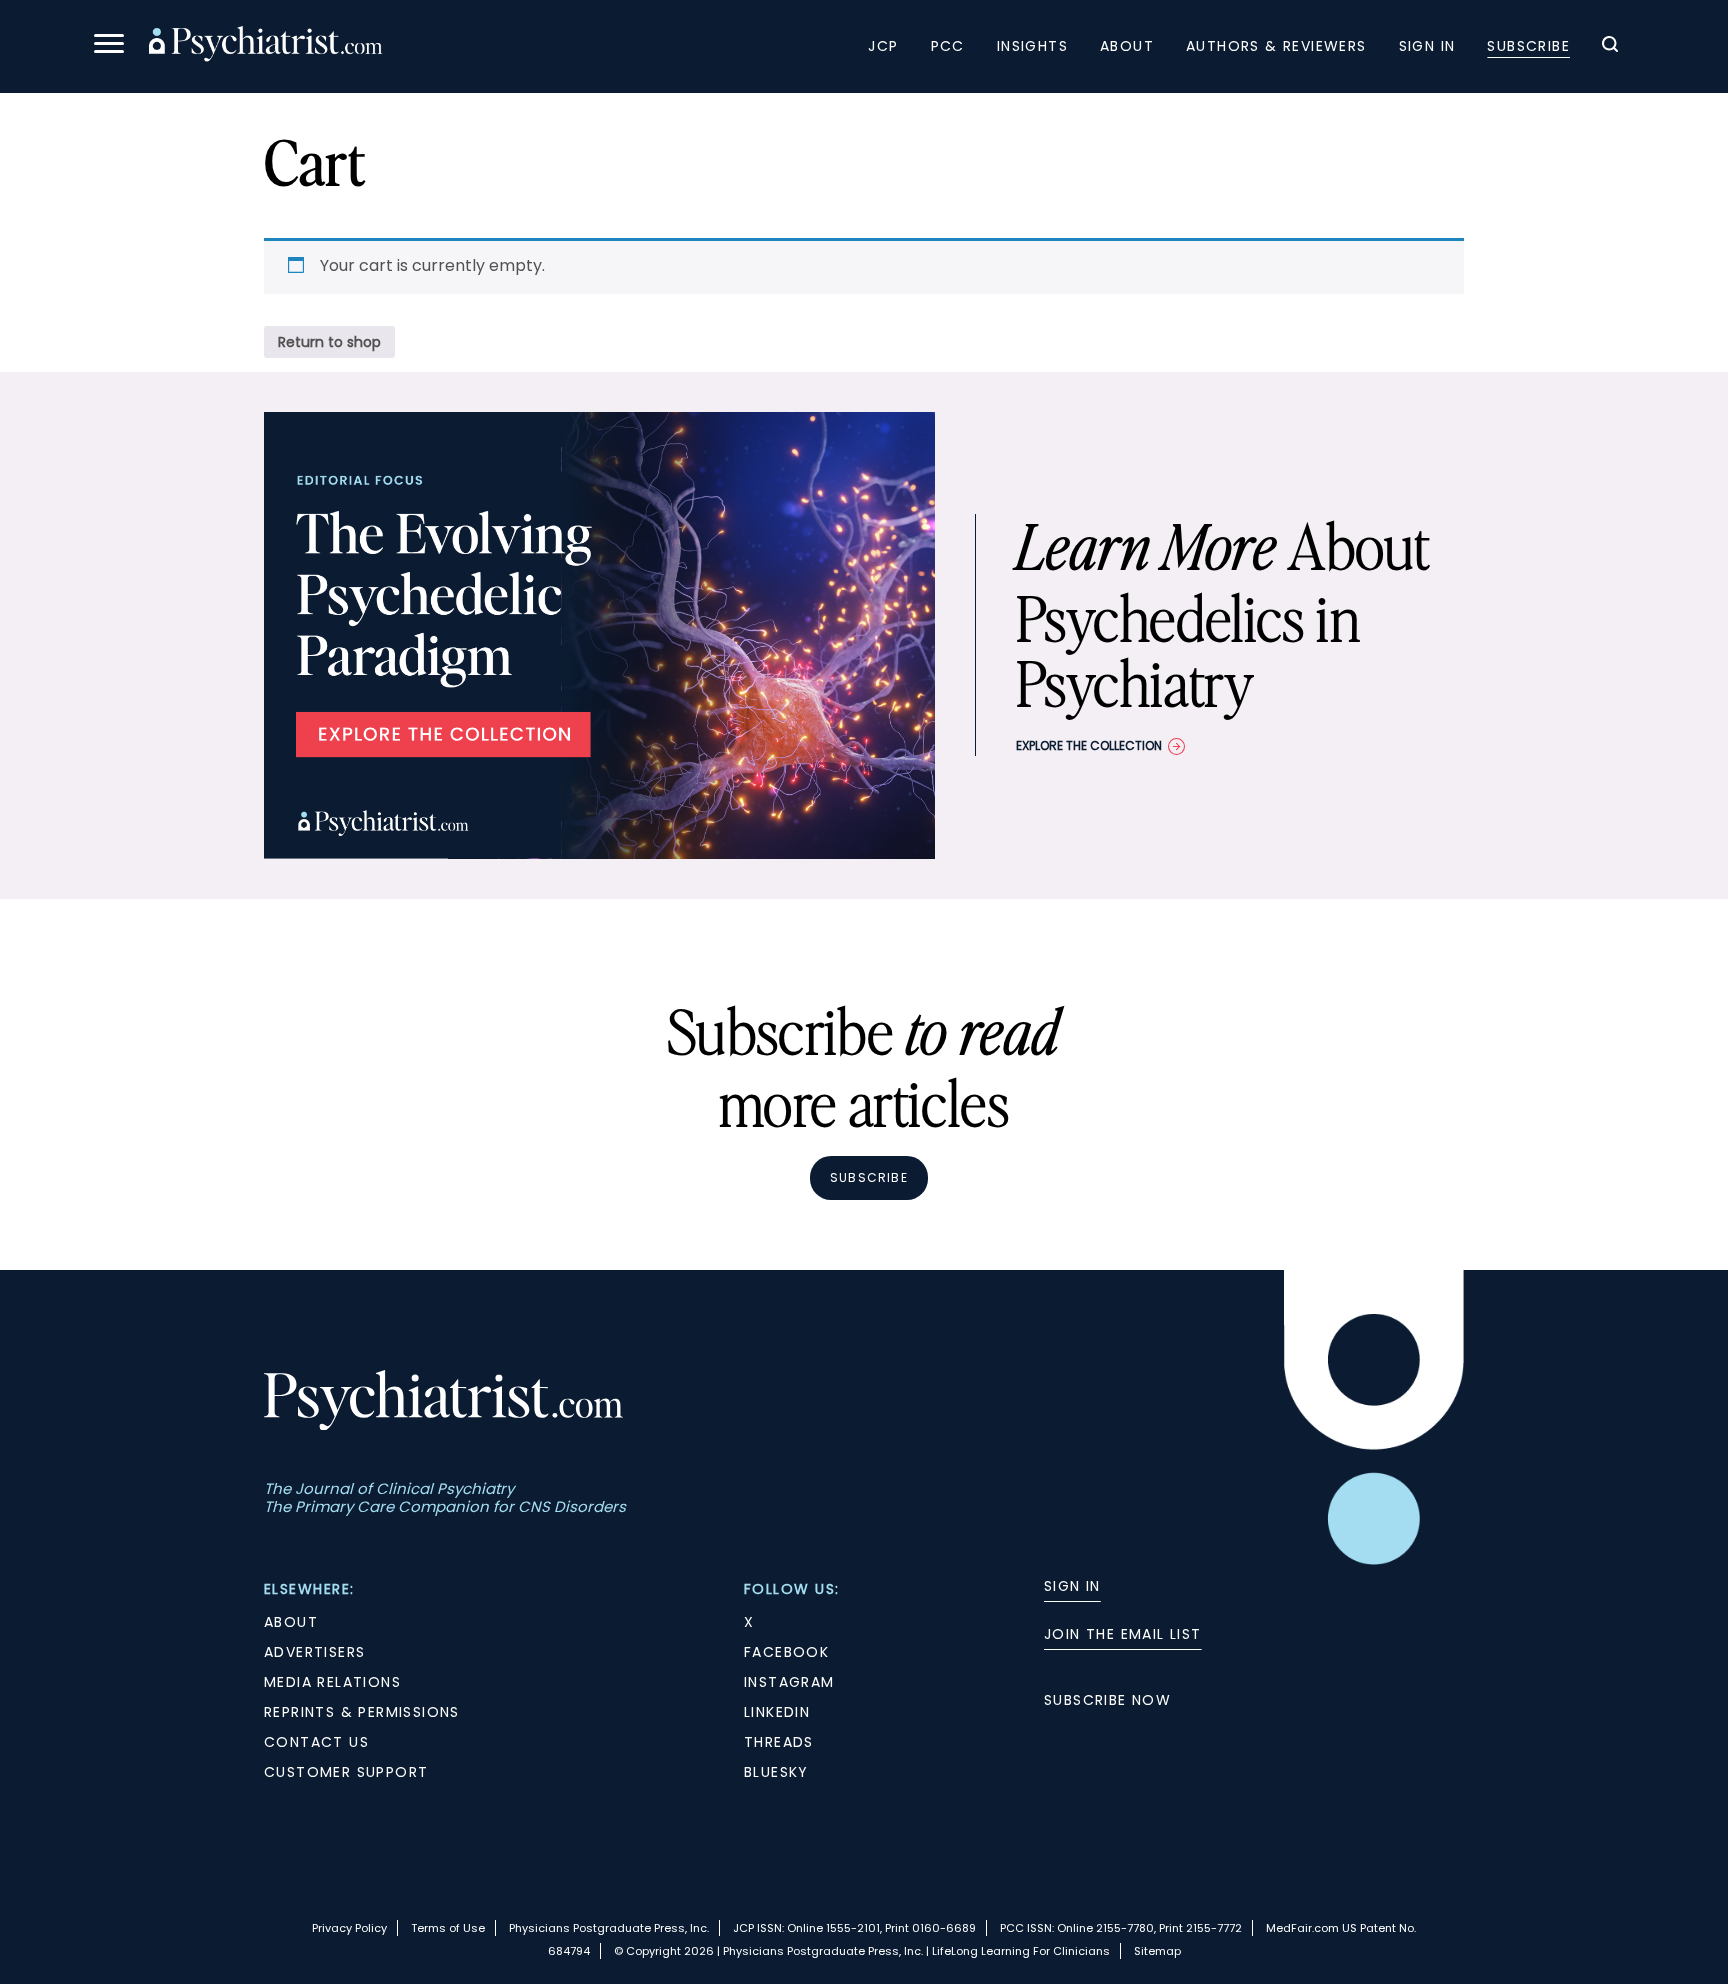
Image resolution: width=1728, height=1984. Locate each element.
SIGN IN (1072, 1586)
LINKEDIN (777, 1712)
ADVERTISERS (314, 1652)
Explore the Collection (1089, 745)
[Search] (1610, 47)
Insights (1032, 46)
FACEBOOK (786, 1652)
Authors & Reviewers (1276, 46)
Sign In (1427, 46)
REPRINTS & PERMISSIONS (362, 1712)
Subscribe (1528, 46)
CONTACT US (316, 1742)
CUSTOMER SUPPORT (346, 1772)
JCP (883, 46)
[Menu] (109, 46)
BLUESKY (776, 1772)
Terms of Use (448, 1928)
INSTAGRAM (789, 1682)
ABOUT (291, 1622)
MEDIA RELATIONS (332, 1682)
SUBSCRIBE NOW (1107, 1700)
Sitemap (1157, 1951)
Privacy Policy (349, 1928)
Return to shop (329, 342)
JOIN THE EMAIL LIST (1123, 1634)
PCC (948, 46)
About (1127, 46)
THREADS (779, 1742)
